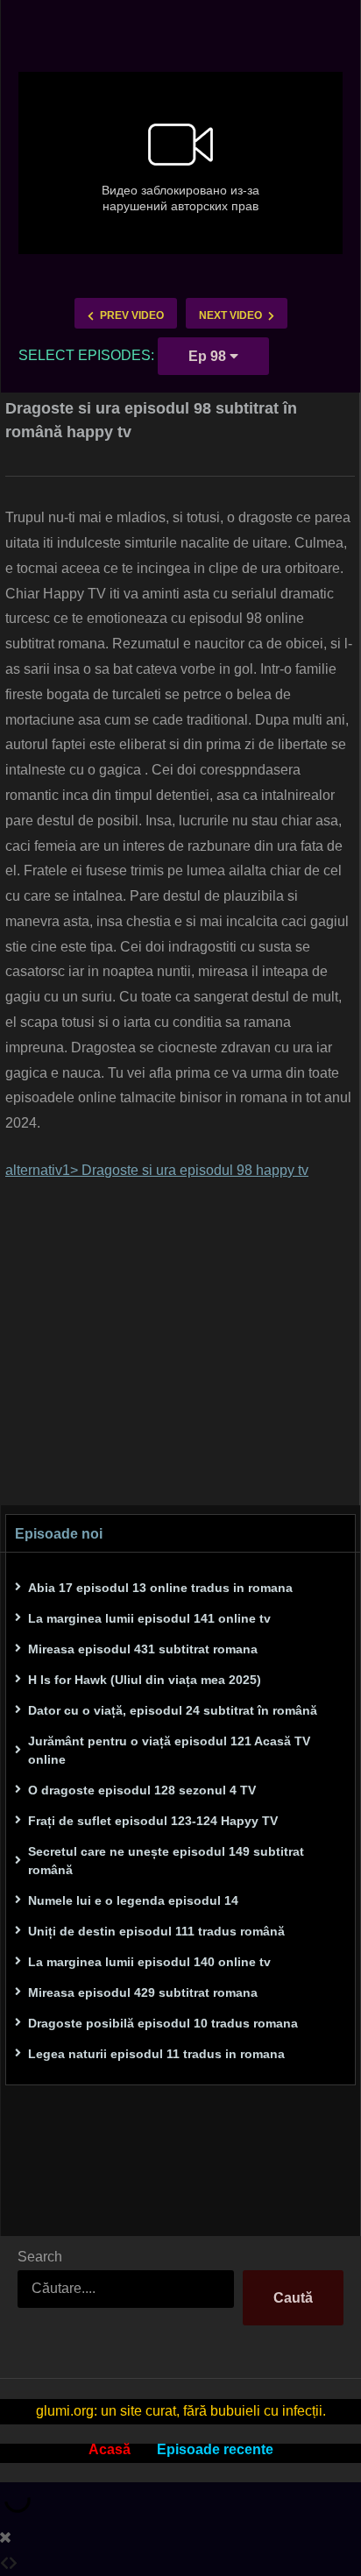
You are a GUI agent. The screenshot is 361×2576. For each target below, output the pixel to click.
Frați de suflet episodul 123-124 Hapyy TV (153, 1821)
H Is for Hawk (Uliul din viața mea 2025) (145, 1680)
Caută (293, 2298)
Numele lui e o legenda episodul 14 (133, 1900)
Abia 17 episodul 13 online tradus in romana (160, 1588)
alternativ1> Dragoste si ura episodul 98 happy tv (157, 1170)
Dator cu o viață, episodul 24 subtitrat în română (173, 1710)
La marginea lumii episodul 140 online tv (149, 1962)
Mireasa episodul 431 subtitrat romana (143, 1649)
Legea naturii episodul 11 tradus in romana (156, 2054)
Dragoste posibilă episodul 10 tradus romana (163, 2023)
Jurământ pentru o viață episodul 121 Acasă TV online (169, 1750)
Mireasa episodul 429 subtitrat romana (143, 1992)
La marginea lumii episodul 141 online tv (149, 1618)
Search (40, 2257)
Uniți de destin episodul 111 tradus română (156, 1931)
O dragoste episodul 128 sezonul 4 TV (142, 1790)
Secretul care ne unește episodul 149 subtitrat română (166, 1861)
